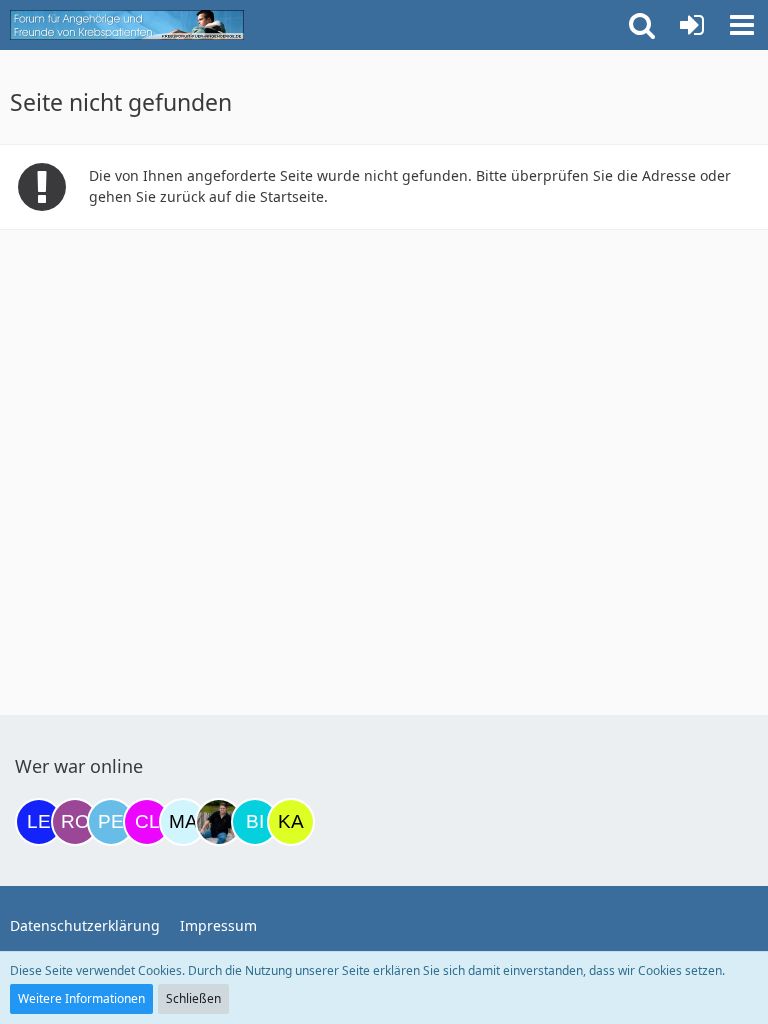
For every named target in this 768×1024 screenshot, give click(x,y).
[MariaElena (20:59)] (183, 822)
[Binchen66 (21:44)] (255, 822)
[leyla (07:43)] (39, 822)
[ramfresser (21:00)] (219, 822)
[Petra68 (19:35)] (111, 822)
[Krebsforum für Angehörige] (127, 25)
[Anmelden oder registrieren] (692, 25)
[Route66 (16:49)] (75, 822)
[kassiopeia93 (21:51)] (291, 822)
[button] (742, 25)
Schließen (193, 998)
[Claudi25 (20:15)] (147, 822)
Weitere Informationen (81, 998)
